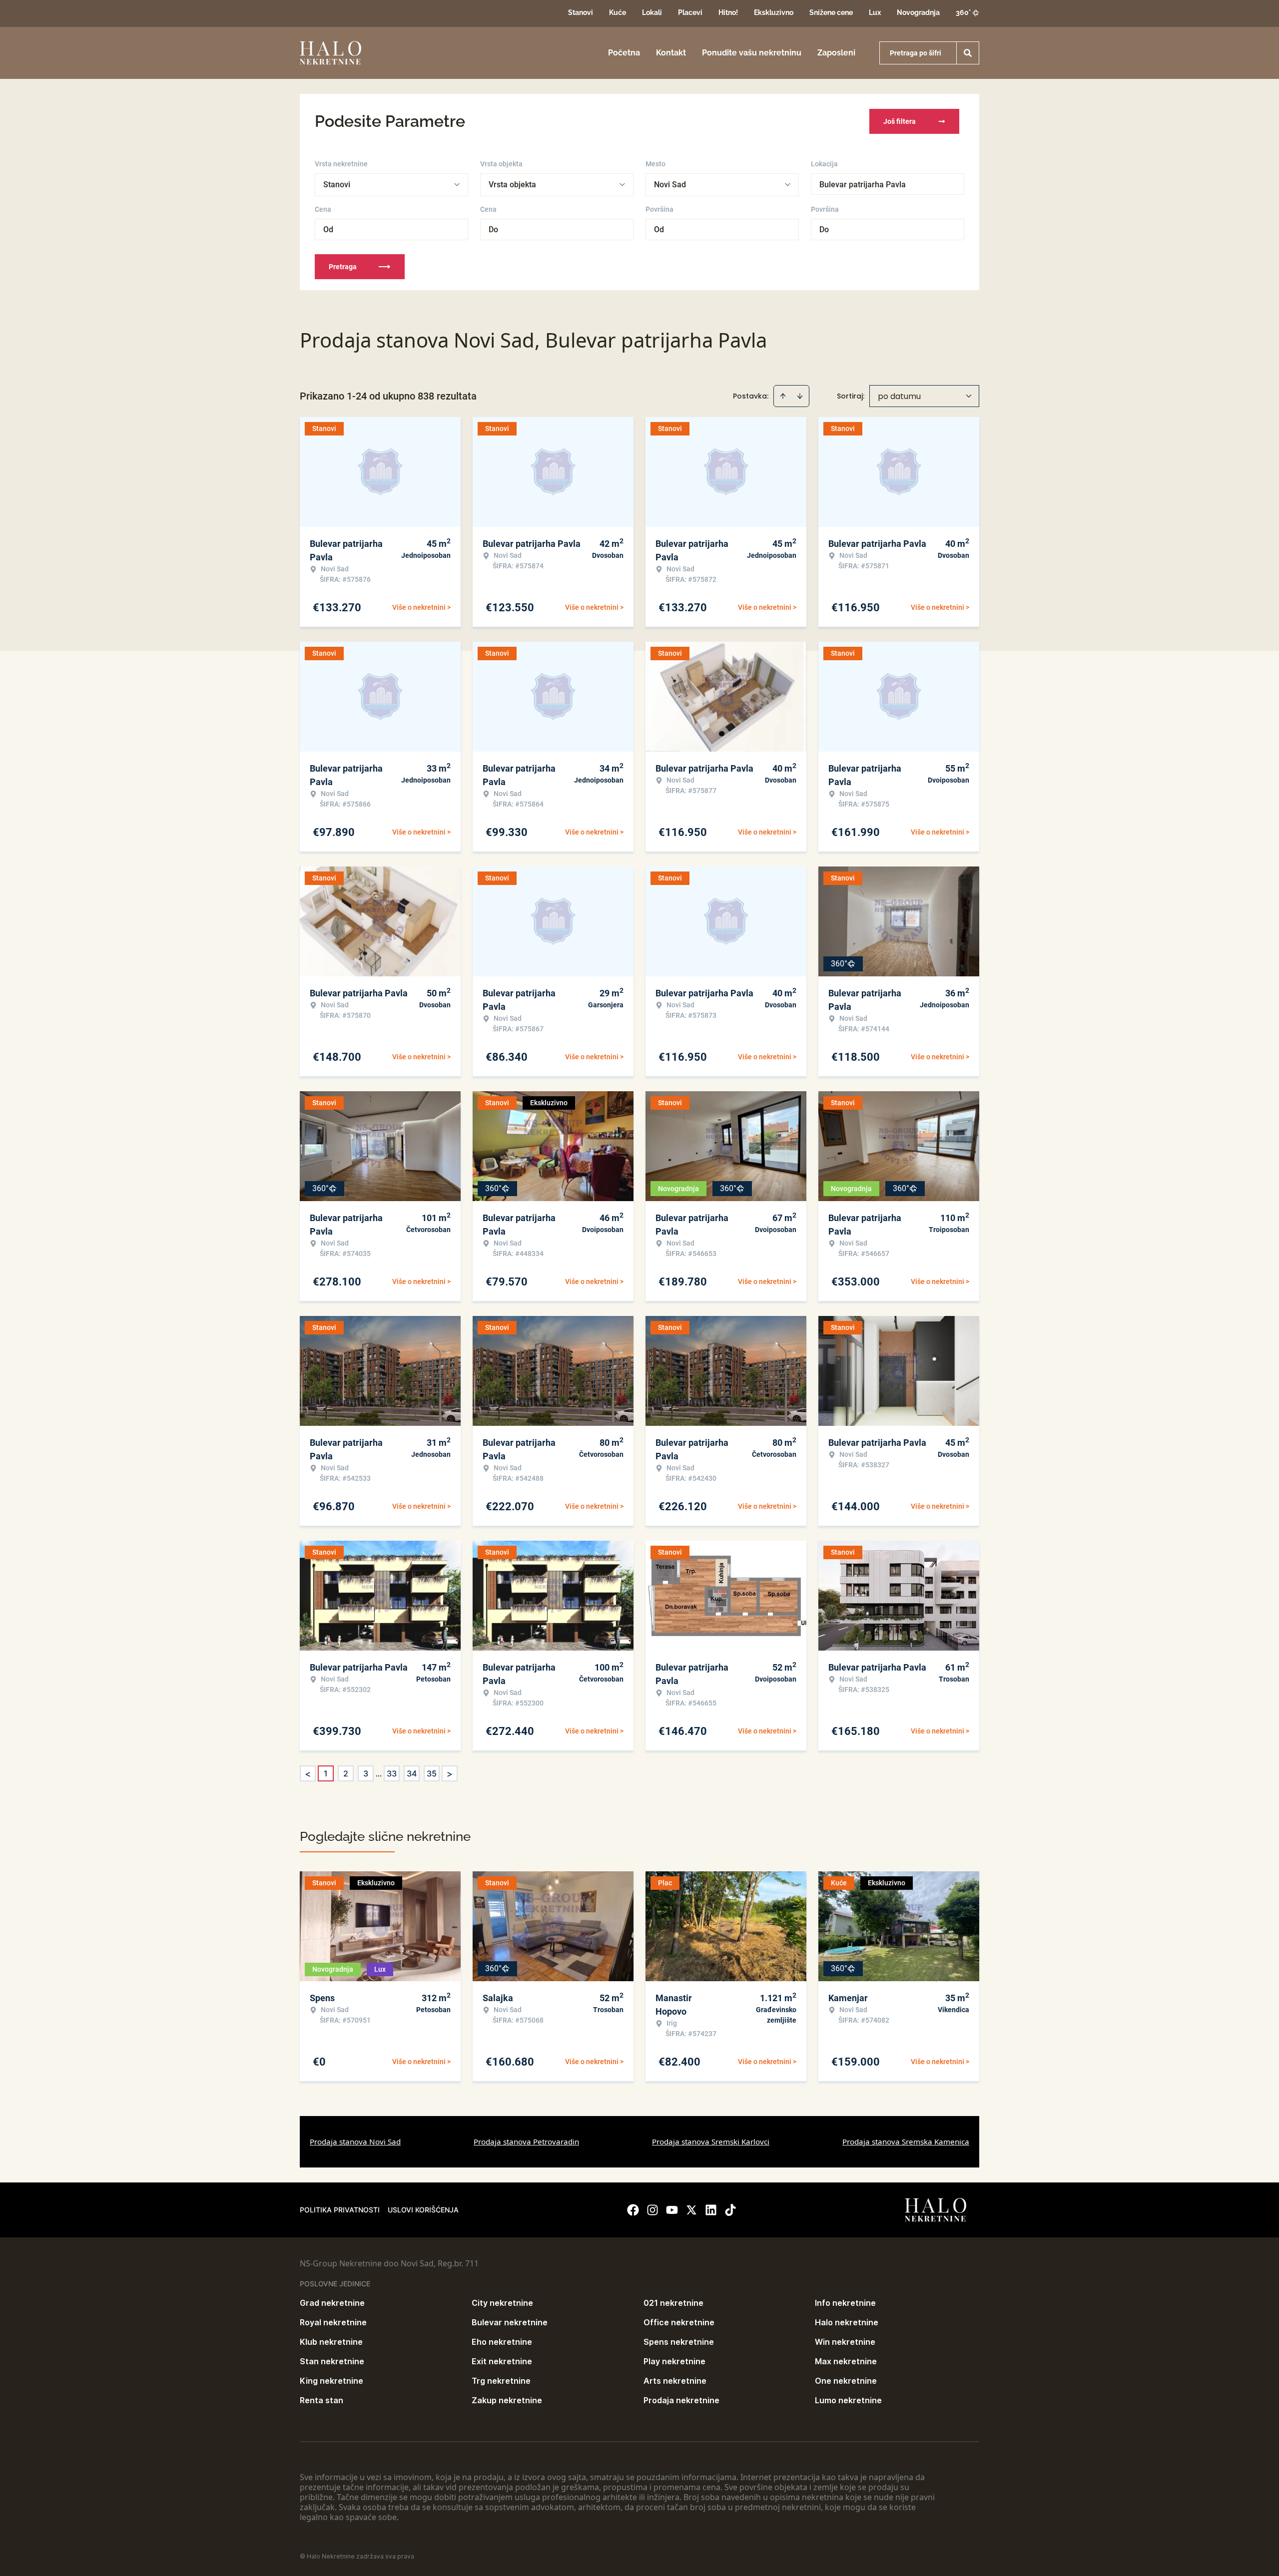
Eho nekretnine (502, 2342)
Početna (624, 53)
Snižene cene (831, 12)
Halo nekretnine (847, 2322)
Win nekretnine (845, 2342)
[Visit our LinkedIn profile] (711, 2210)
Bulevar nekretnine (510, 2322)
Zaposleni (836, 53)
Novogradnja (918, 12)
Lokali (652, 12)
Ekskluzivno (774, 12)
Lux (875, 12)
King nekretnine (331, 2381)
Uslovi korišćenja (423, 2210)
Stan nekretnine (332, 2361)
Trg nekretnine (501, 2381)
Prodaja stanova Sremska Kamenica (906, 2142)
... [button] (379, 1773)
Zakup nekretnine (507, 2400)
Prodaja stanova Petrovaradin (526, 2142)
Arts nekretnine (675, 2381)
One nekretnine (846, 2381)
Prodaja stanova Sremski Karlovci (711, 2142)
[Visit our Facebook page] (633, 2210)
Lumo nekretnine (848, 2400)
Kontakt (671, 53)
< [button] (308, 1774)
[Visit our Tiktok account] (730, 2210)
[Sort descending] (800, 396)
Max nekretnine (846, 2361)
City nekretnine (502, 2303)
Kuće (618, 12)
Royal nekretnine (333, 2322)
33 (392, 1773)
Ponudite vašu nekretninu (752, 53)
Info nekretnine (845, 2303)
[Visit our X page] (691, 2210)
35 (432, 1773)
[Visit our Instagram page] (652, 2210)
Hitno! (728, 12)
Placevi (690, 12)
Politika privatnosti (340, 2210)
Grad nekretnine (332, 2303)
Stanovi (581, 12)
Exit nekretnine (502, 2361)
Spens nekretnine (679, 2342)
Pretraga (343, 267)
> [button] (450, 1774)
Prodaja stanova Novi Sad (355, 2142)
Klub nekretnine (331, 2342)
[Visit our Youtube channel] (672, 2210)
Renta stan (321, 2400)
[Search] (968, 53)
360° (963, 12)
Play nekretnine (674, 2361)
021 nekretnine (673, 2303)
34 (412, 1773)
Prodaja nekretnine (681, 2400)
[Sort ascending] (783, 396)
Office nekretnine (679, 2322)
